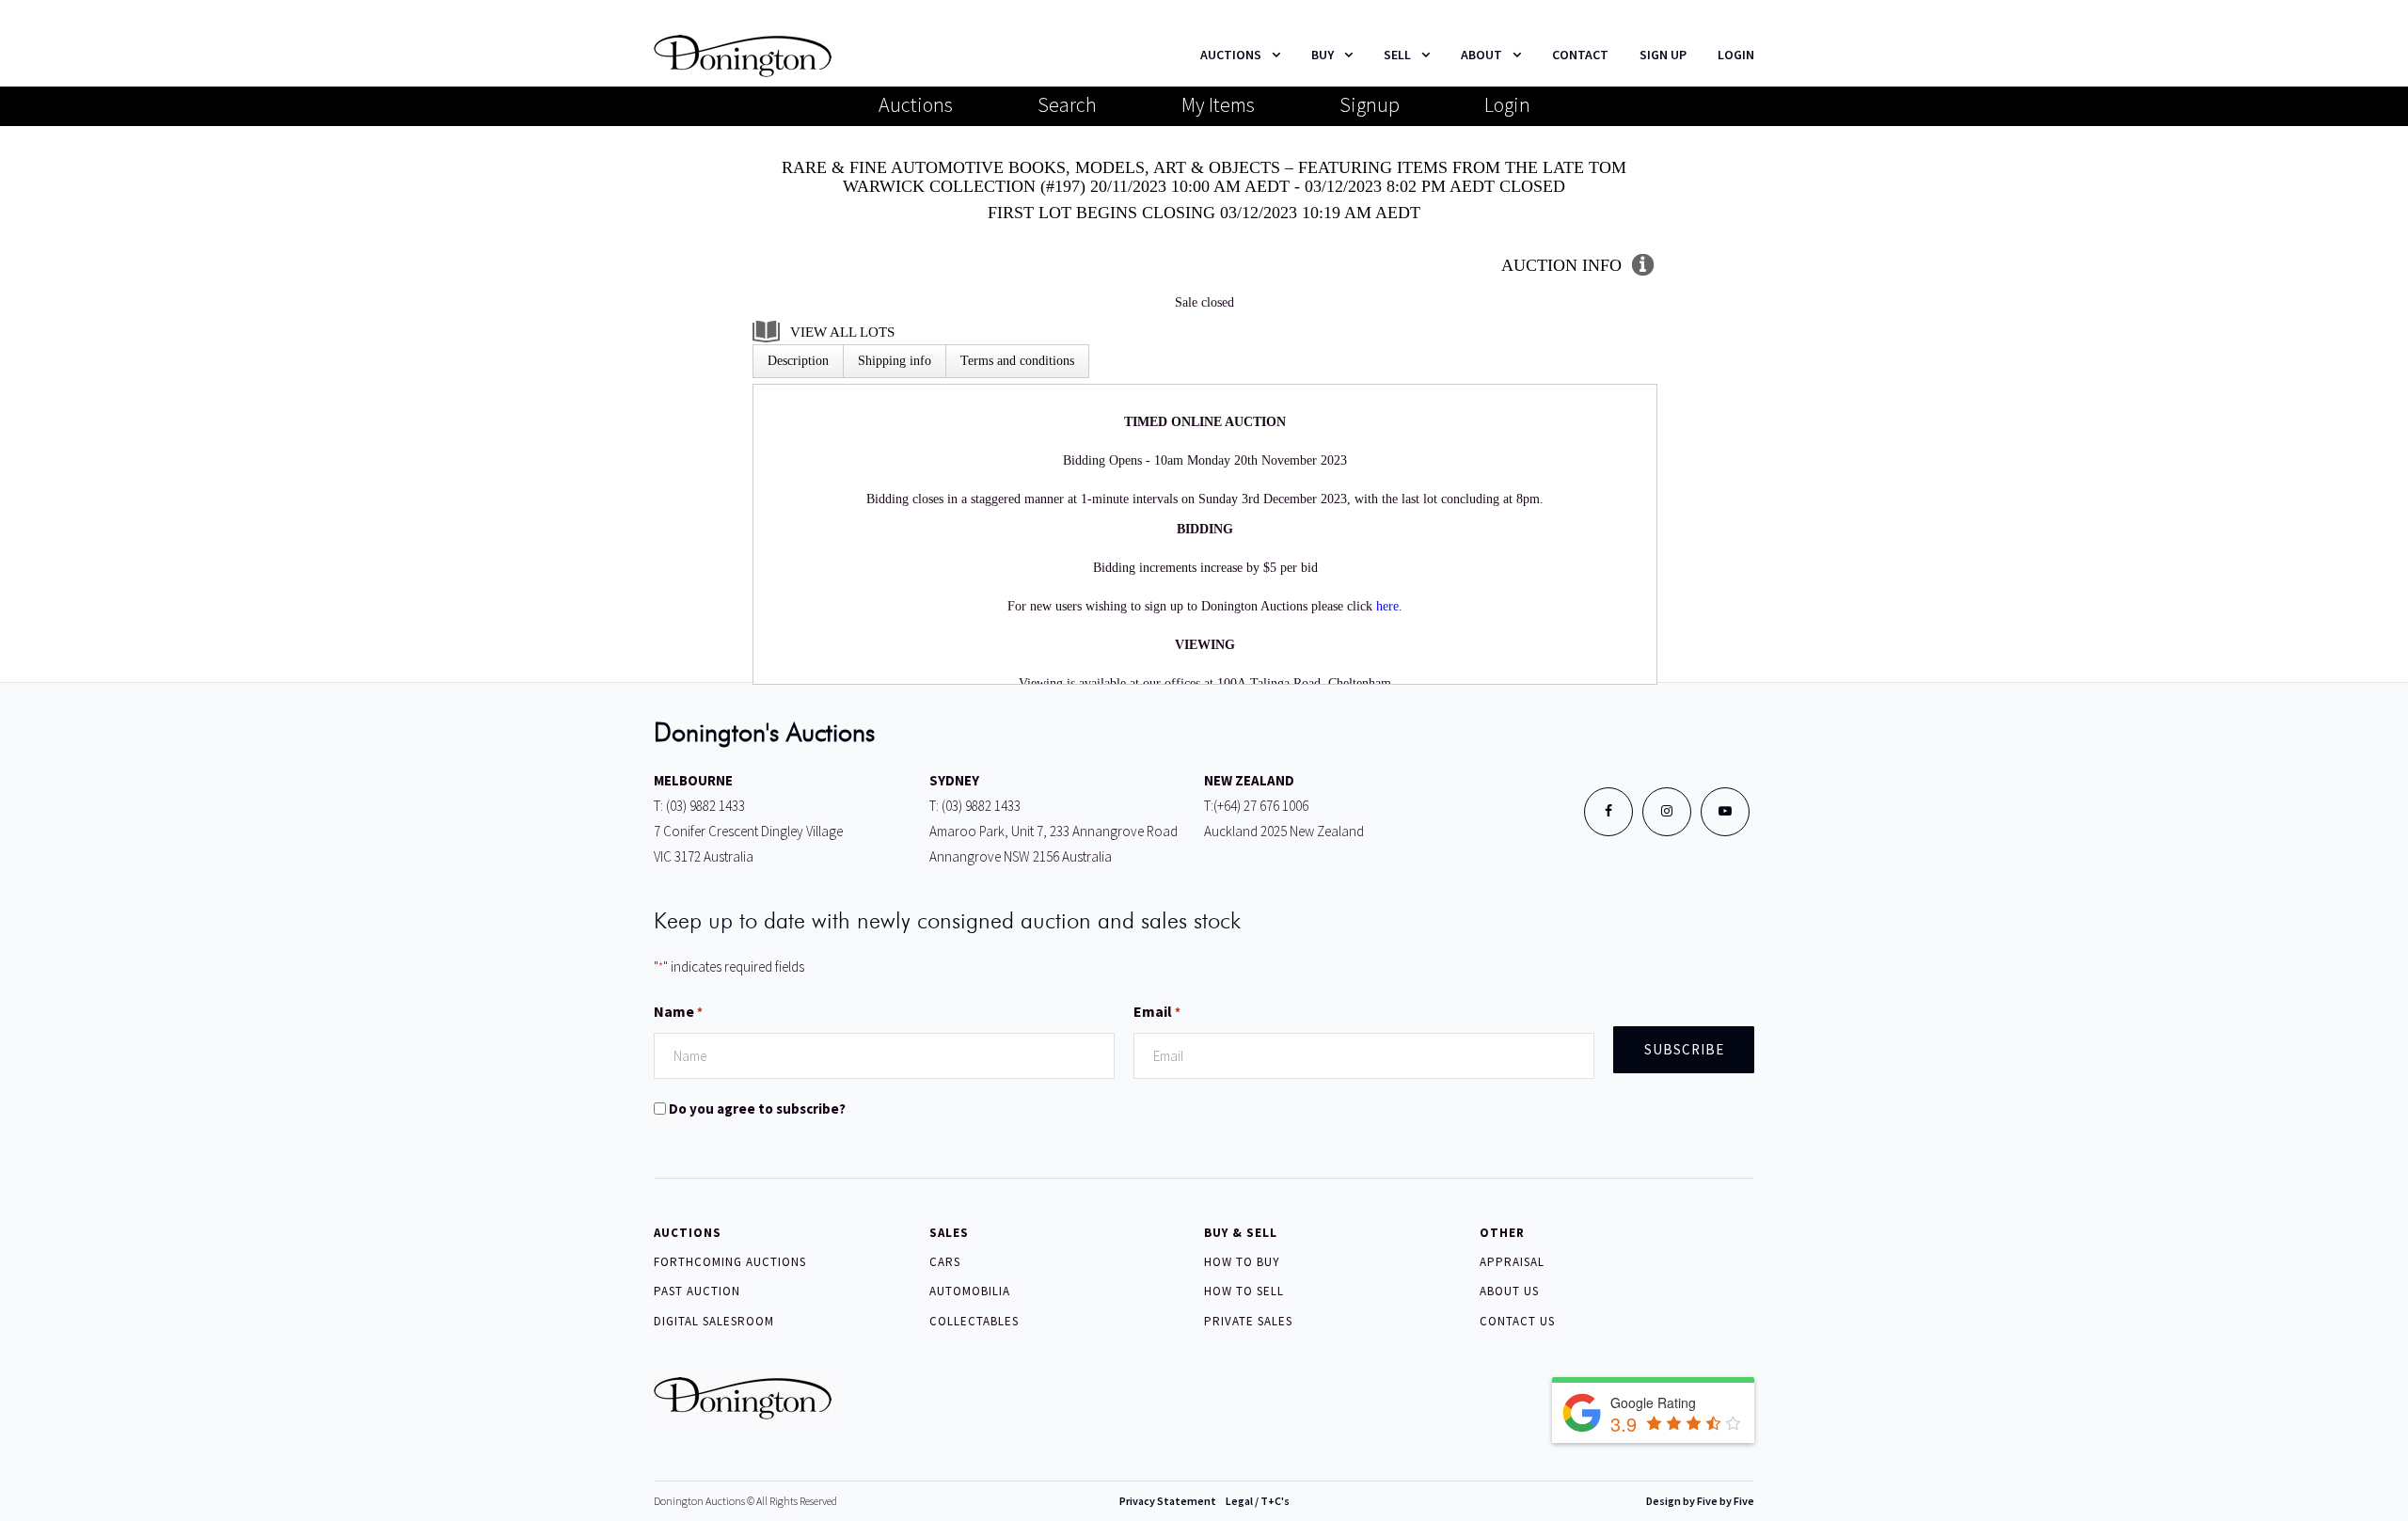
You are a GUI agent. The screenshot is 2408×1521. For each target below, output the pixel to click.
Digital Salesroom (714, 1321)
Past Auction (697, 1291)
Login (1507, 104)
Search (1067, 104)
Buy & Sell (1241, 1233)
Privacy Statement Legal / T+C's (1204, 1501)
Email (1157, 1011)
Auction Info (1561, 265)
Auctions (916, 104)
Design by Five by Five (1700, 1501)
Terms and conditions (1017, 361)
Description (798, 361)
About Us (1509, 1291)
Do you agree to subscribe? (757, 1109)
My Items (1218, 104)
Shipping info (895, 361)
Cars (945, 1262)
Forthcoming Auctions (730, 1262)
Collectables (974, 1321)
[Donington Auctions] (743, 54)
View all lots (842, 332)
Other (1502, 1233)
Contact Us (1517, 1321)
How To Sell (1244, 1291)
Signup (1370, 104)
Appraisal (1512, 1262)
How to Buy (1242, 1262)
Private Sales (1248, 1321)
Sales (949, 1233)
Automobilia (970, 1291)
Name (678, 1011)
